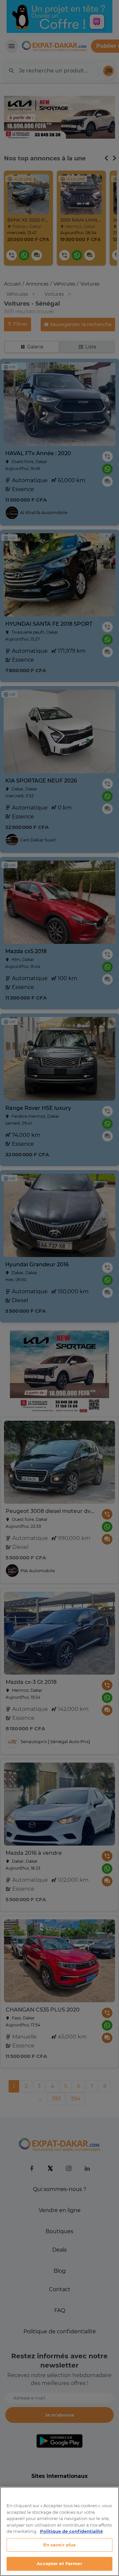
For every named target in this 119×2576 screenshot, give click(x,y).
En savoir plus (60, 2545)
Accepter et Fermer (59, 2563)
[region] (59, 2531)
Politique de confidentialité (71, 2531)
